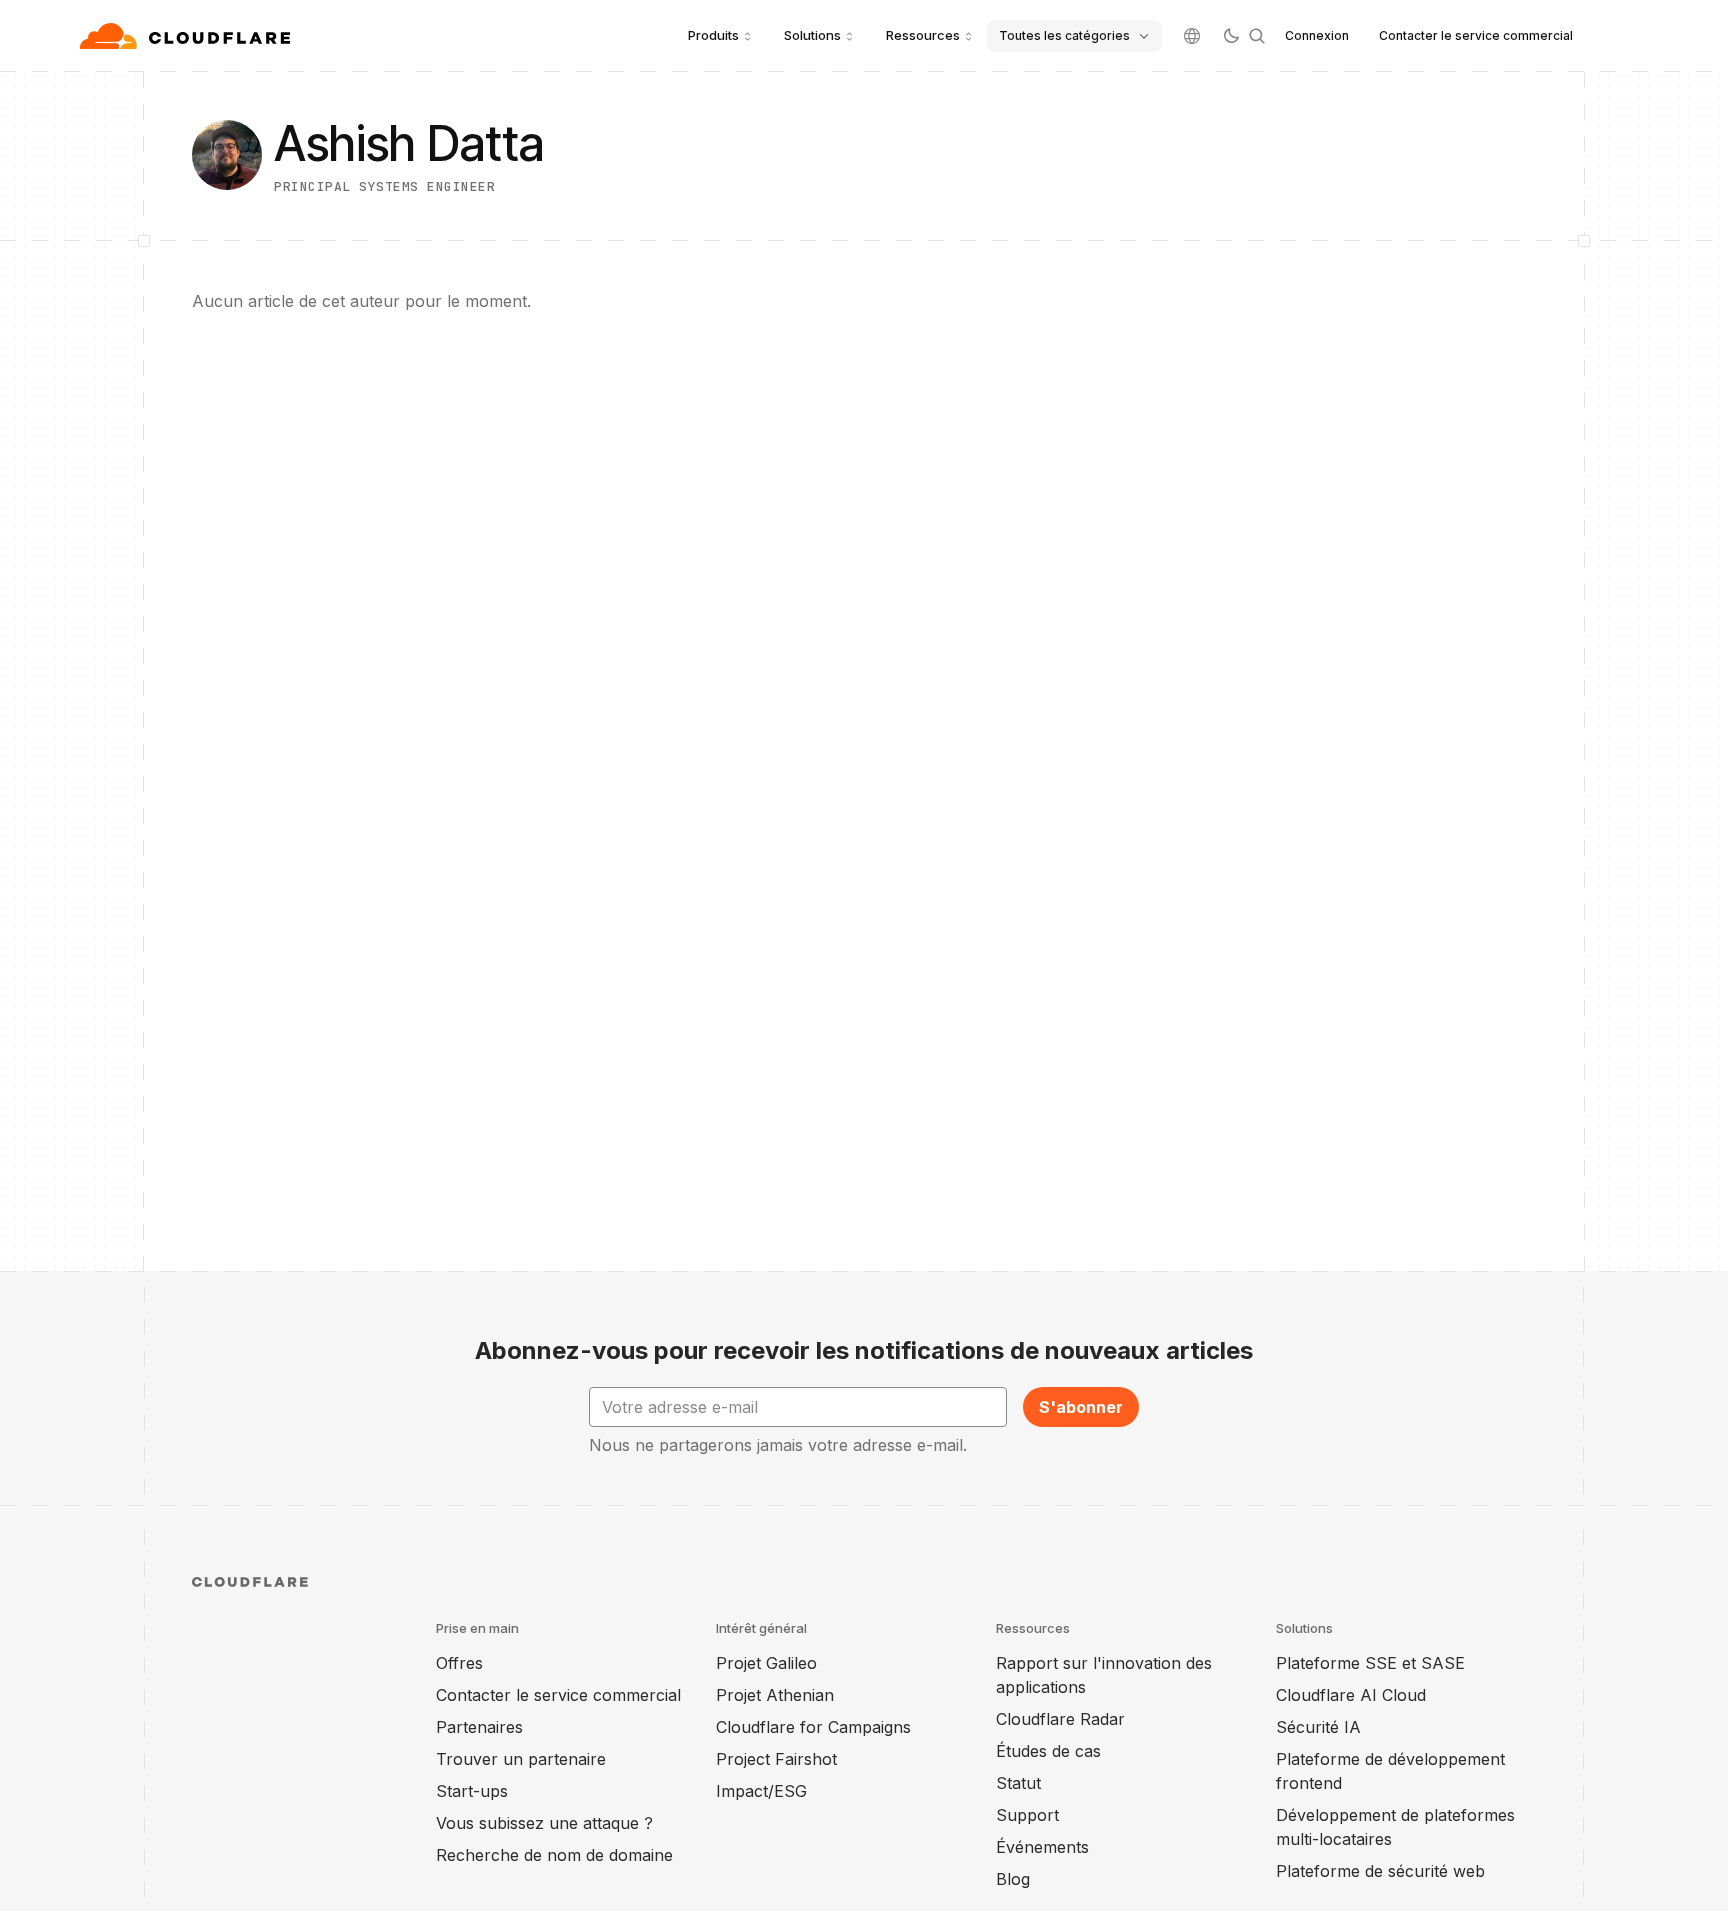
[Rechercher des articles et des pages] (1257, 36)
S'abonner (1081, 1407)
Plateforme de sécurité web (1380, 1871)
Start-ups (472, 1791)
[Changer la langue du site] (1192, 36)
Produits (713, 35)
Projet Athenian (775, 1695)
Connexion (1317, 35)
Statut (1018, 1783)
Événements (1042, 1847)
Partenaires (479, 1727)
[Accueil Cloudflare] (187, 36)
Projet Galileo (766, 1663)
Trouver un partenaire (521, 1759)
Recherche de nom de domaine (554, 1855)
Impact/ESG (761, 1791)
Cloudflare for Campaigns (813, 1727)
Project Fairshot (776, 1759)
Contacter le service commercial (1476, 35)
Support (1027, 1815)
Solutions (812, 35)
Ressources (923, 35)
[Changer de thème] (1231, 36)
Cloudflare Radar (1060, 1719)
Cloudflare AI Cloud (1351, 1695)
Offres (459, 1663)
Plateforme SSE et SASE (1370, 1663)
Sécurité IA (1318, 1727)
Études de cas (1048, 1751)
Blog (1013, 1879)
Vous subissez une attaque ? (544, 1823)
